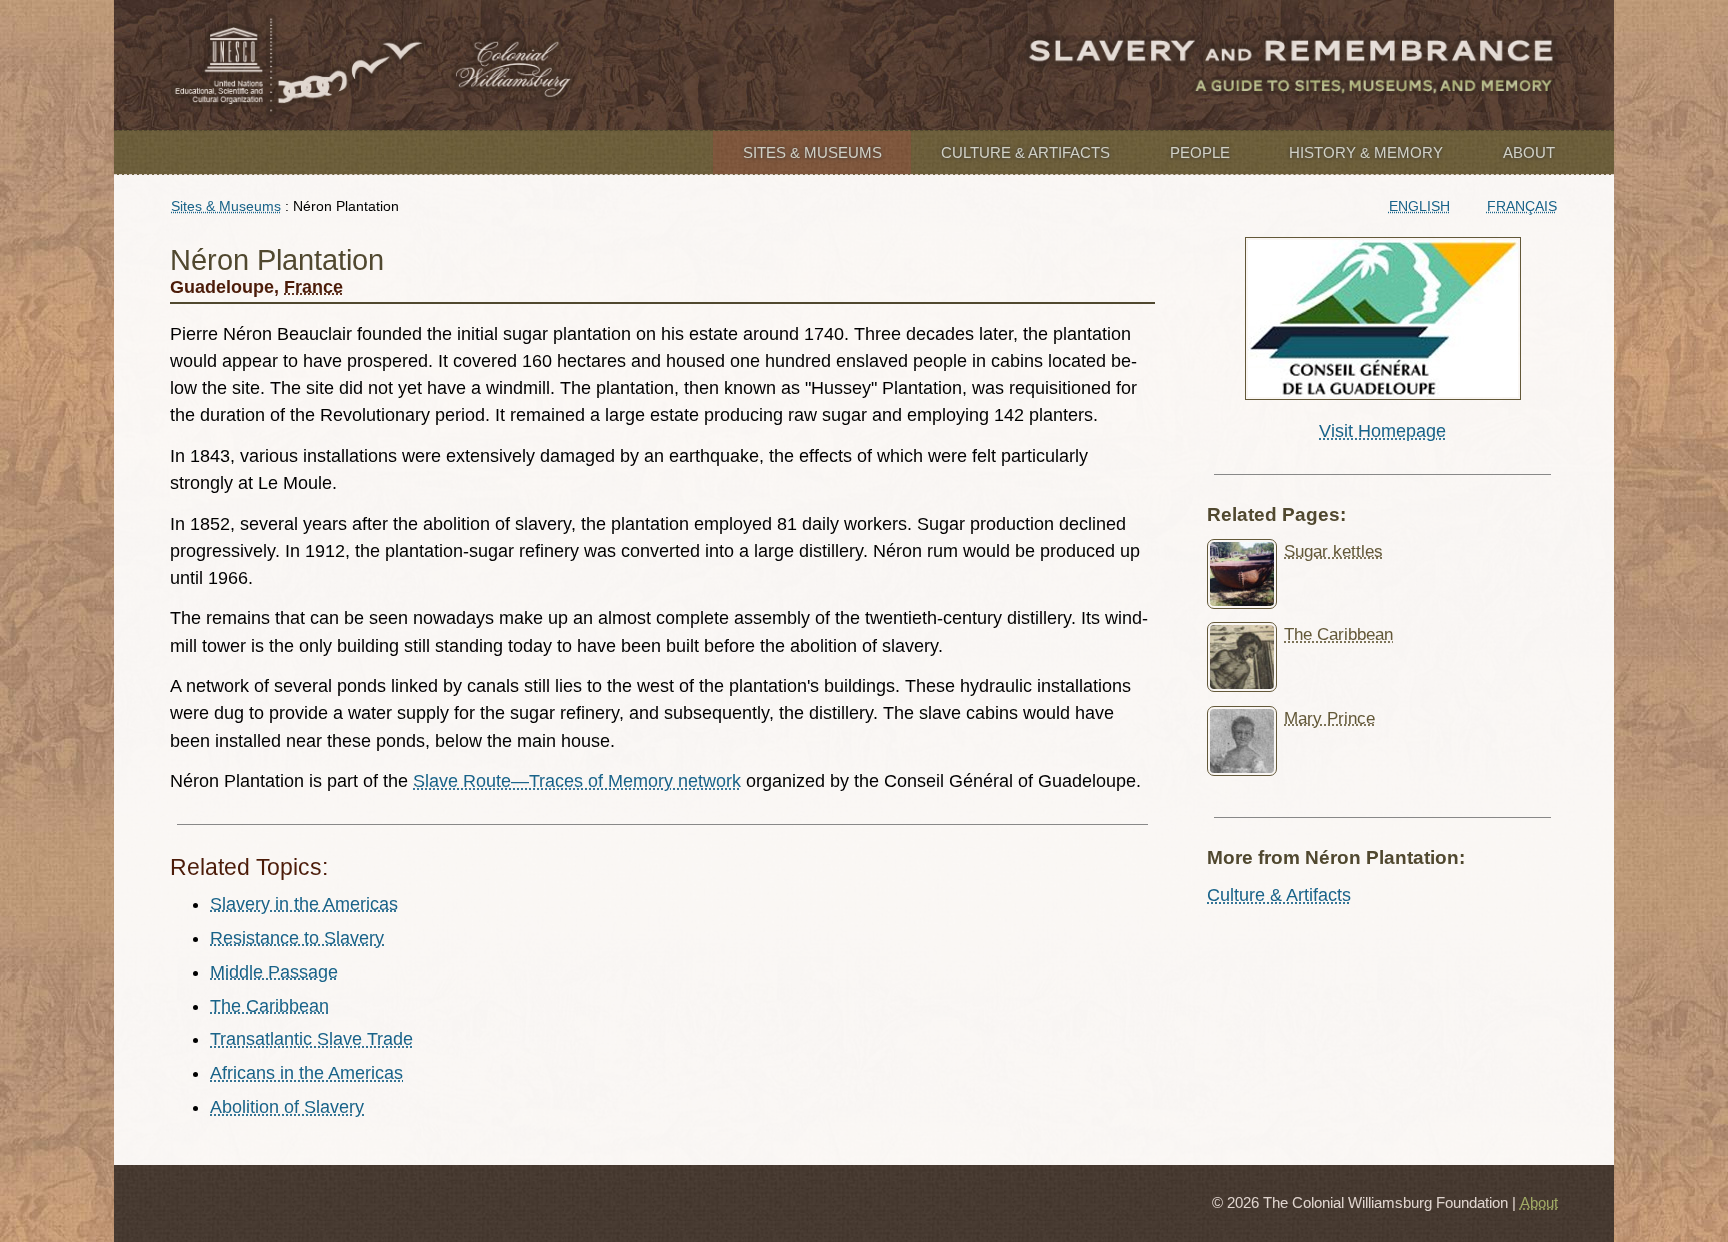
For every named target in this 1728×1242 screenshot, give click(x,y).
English (1419, 206)
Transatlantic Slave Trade (311, 1039)
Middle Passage (274, 972)
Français (1522, 206)
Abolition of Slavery (287, 1107)
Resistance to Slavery (297, 938)
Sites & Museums (812, 152)
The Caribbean (269, 1006)
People (1200, 152)
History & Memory (1366, 152)
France (313, 287)
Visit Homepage (1382, 431)
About (1529, 152)
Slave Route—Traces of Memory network (577, 781)
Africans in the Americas (306, 1073)
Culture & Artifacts (1025, 152)
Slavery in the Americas (304, 904)
